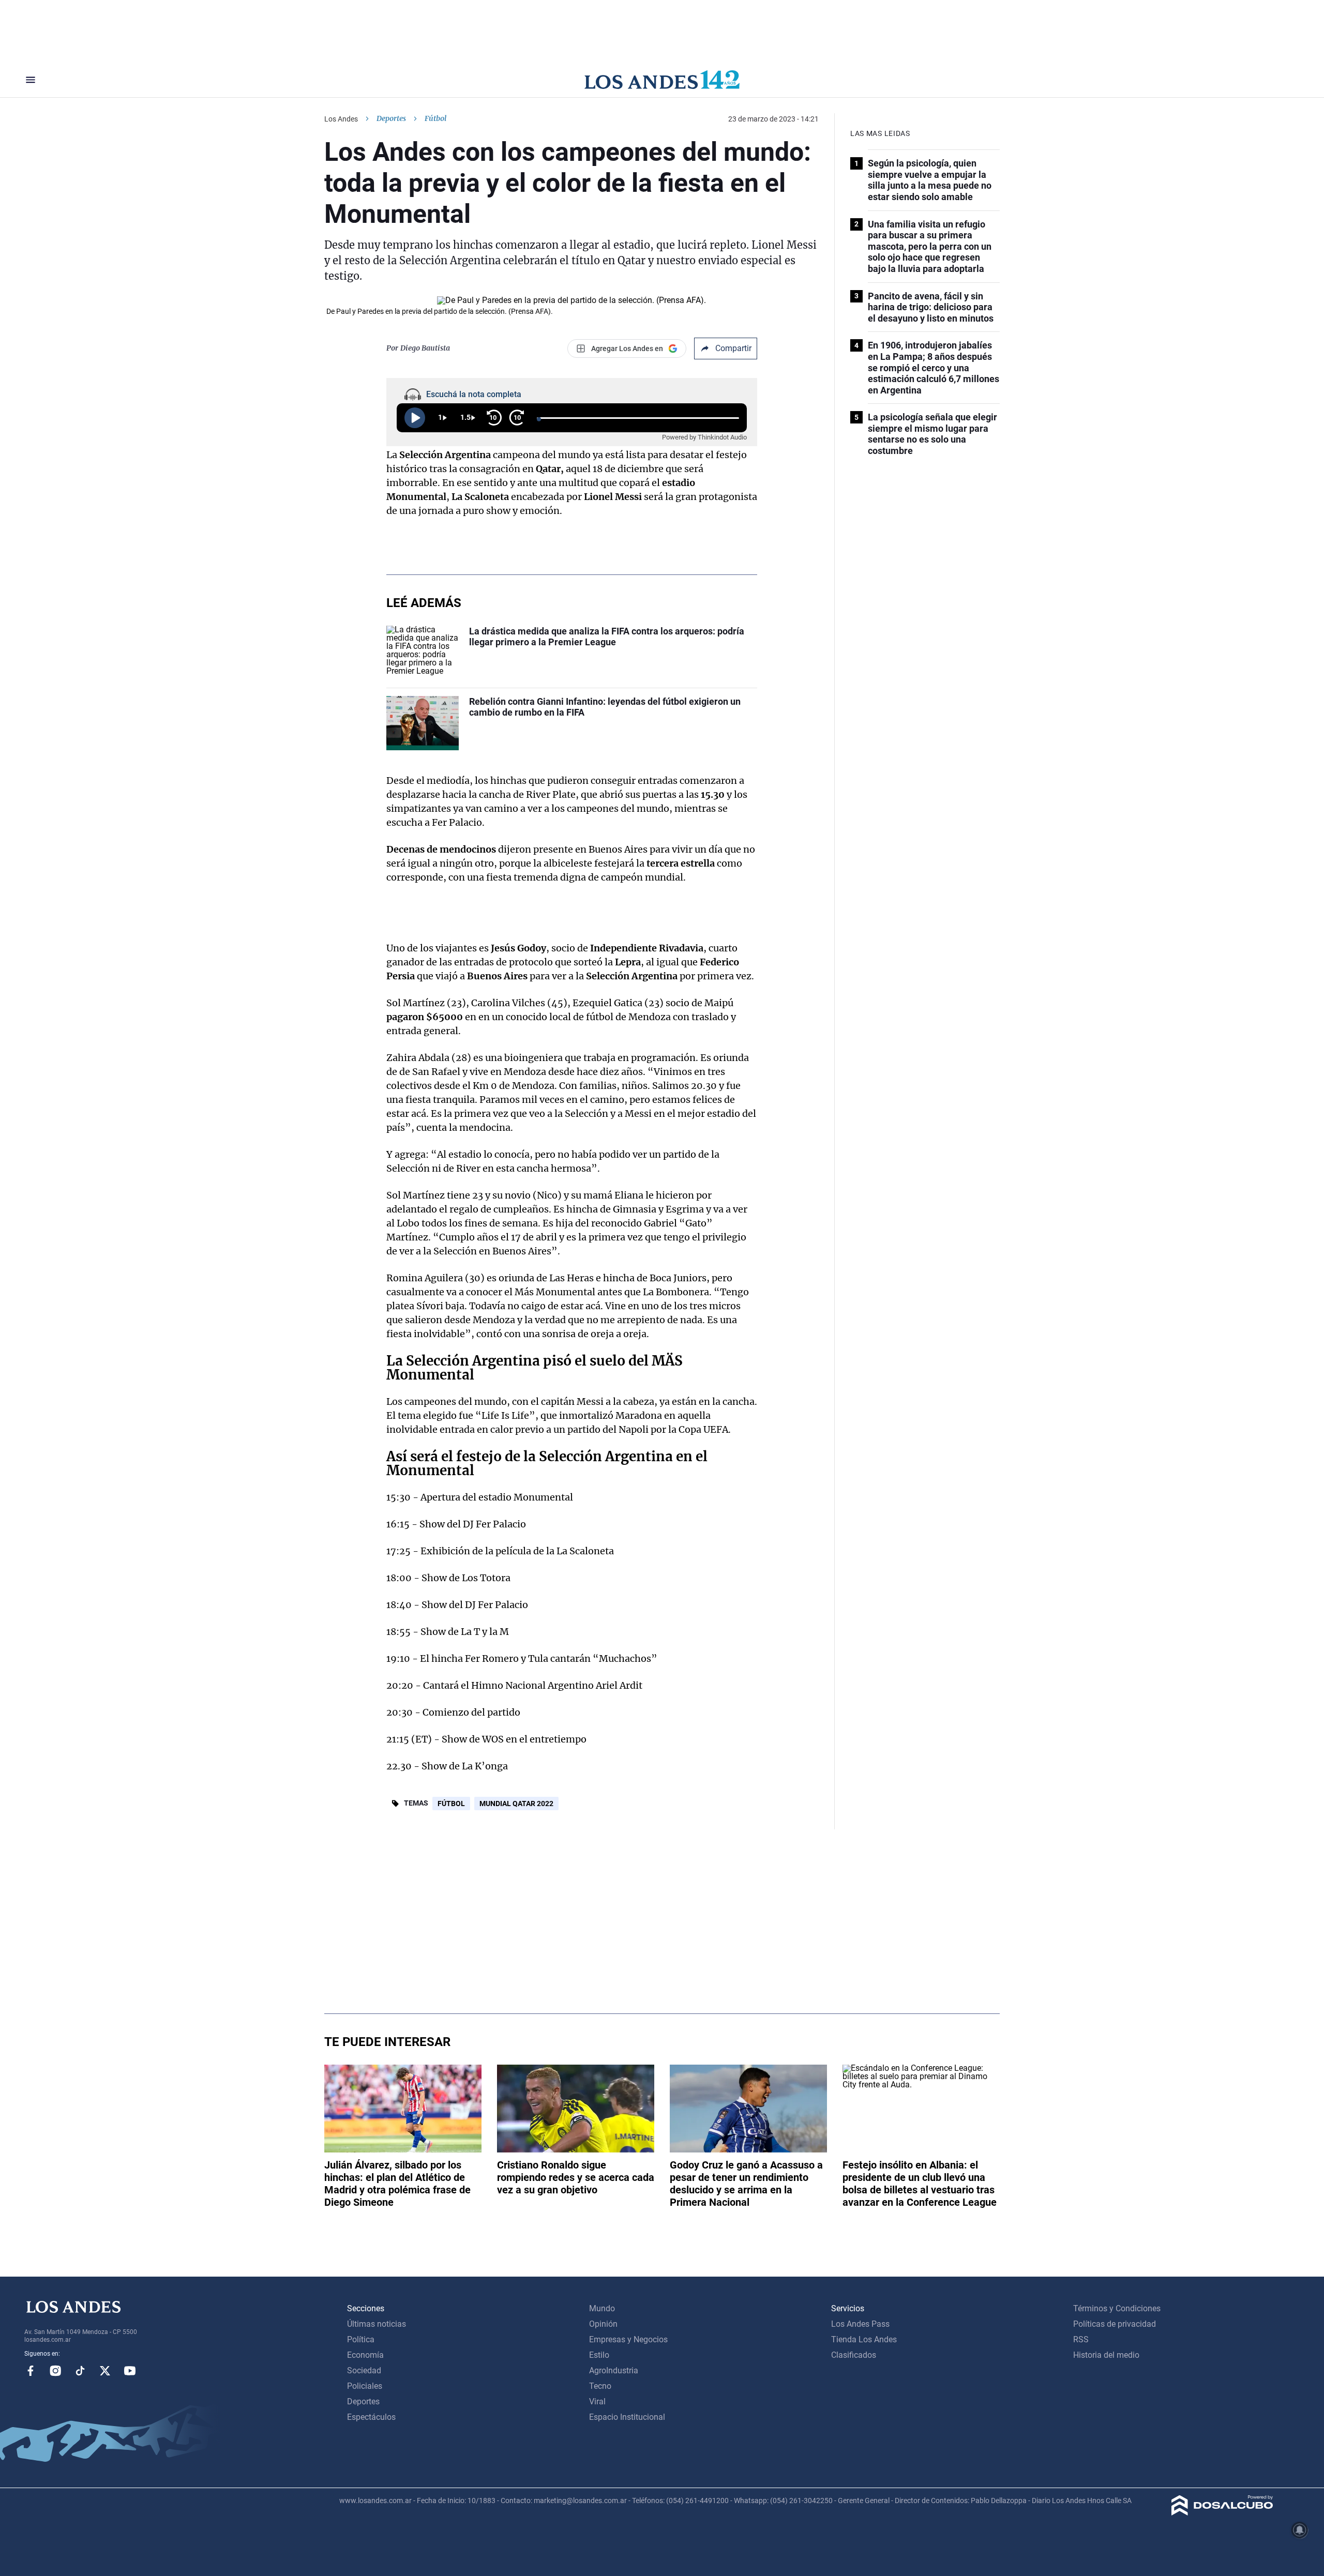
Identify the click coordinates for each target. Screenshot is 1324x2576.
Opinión (603, 2324)
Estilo (599, 2355)
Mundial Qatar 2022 (516, 1804)
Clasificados (854, 2355)
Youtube (130, 2371)
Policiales (365, 2386)
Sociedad (364, 2370)
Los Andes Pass (860, 2324)
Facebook (31, 2371)
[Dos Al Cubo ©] (1222, 2513)
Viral (597, 2401)
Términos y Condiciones (1117, 2308)
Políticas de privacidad (1115, 2324)
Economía (365, 2355)
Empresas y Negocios (628, 2339)
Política (361, 2339)
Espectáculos (371, 2417)
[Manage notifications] (1300, 2530)
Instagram (55, 2371)
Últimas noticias (377, 2324)
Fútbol (451, 1804)
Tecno (600, 2386)
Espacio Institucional (627, 2417)
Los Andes (341, 119)
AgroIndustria (614, 2370)
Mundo (602, 2308)
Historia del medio (1106, 2355)
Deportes (391, 118)
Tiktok (80, 2371)
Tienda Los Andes (864, 2339)
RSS (1081, 2339)
